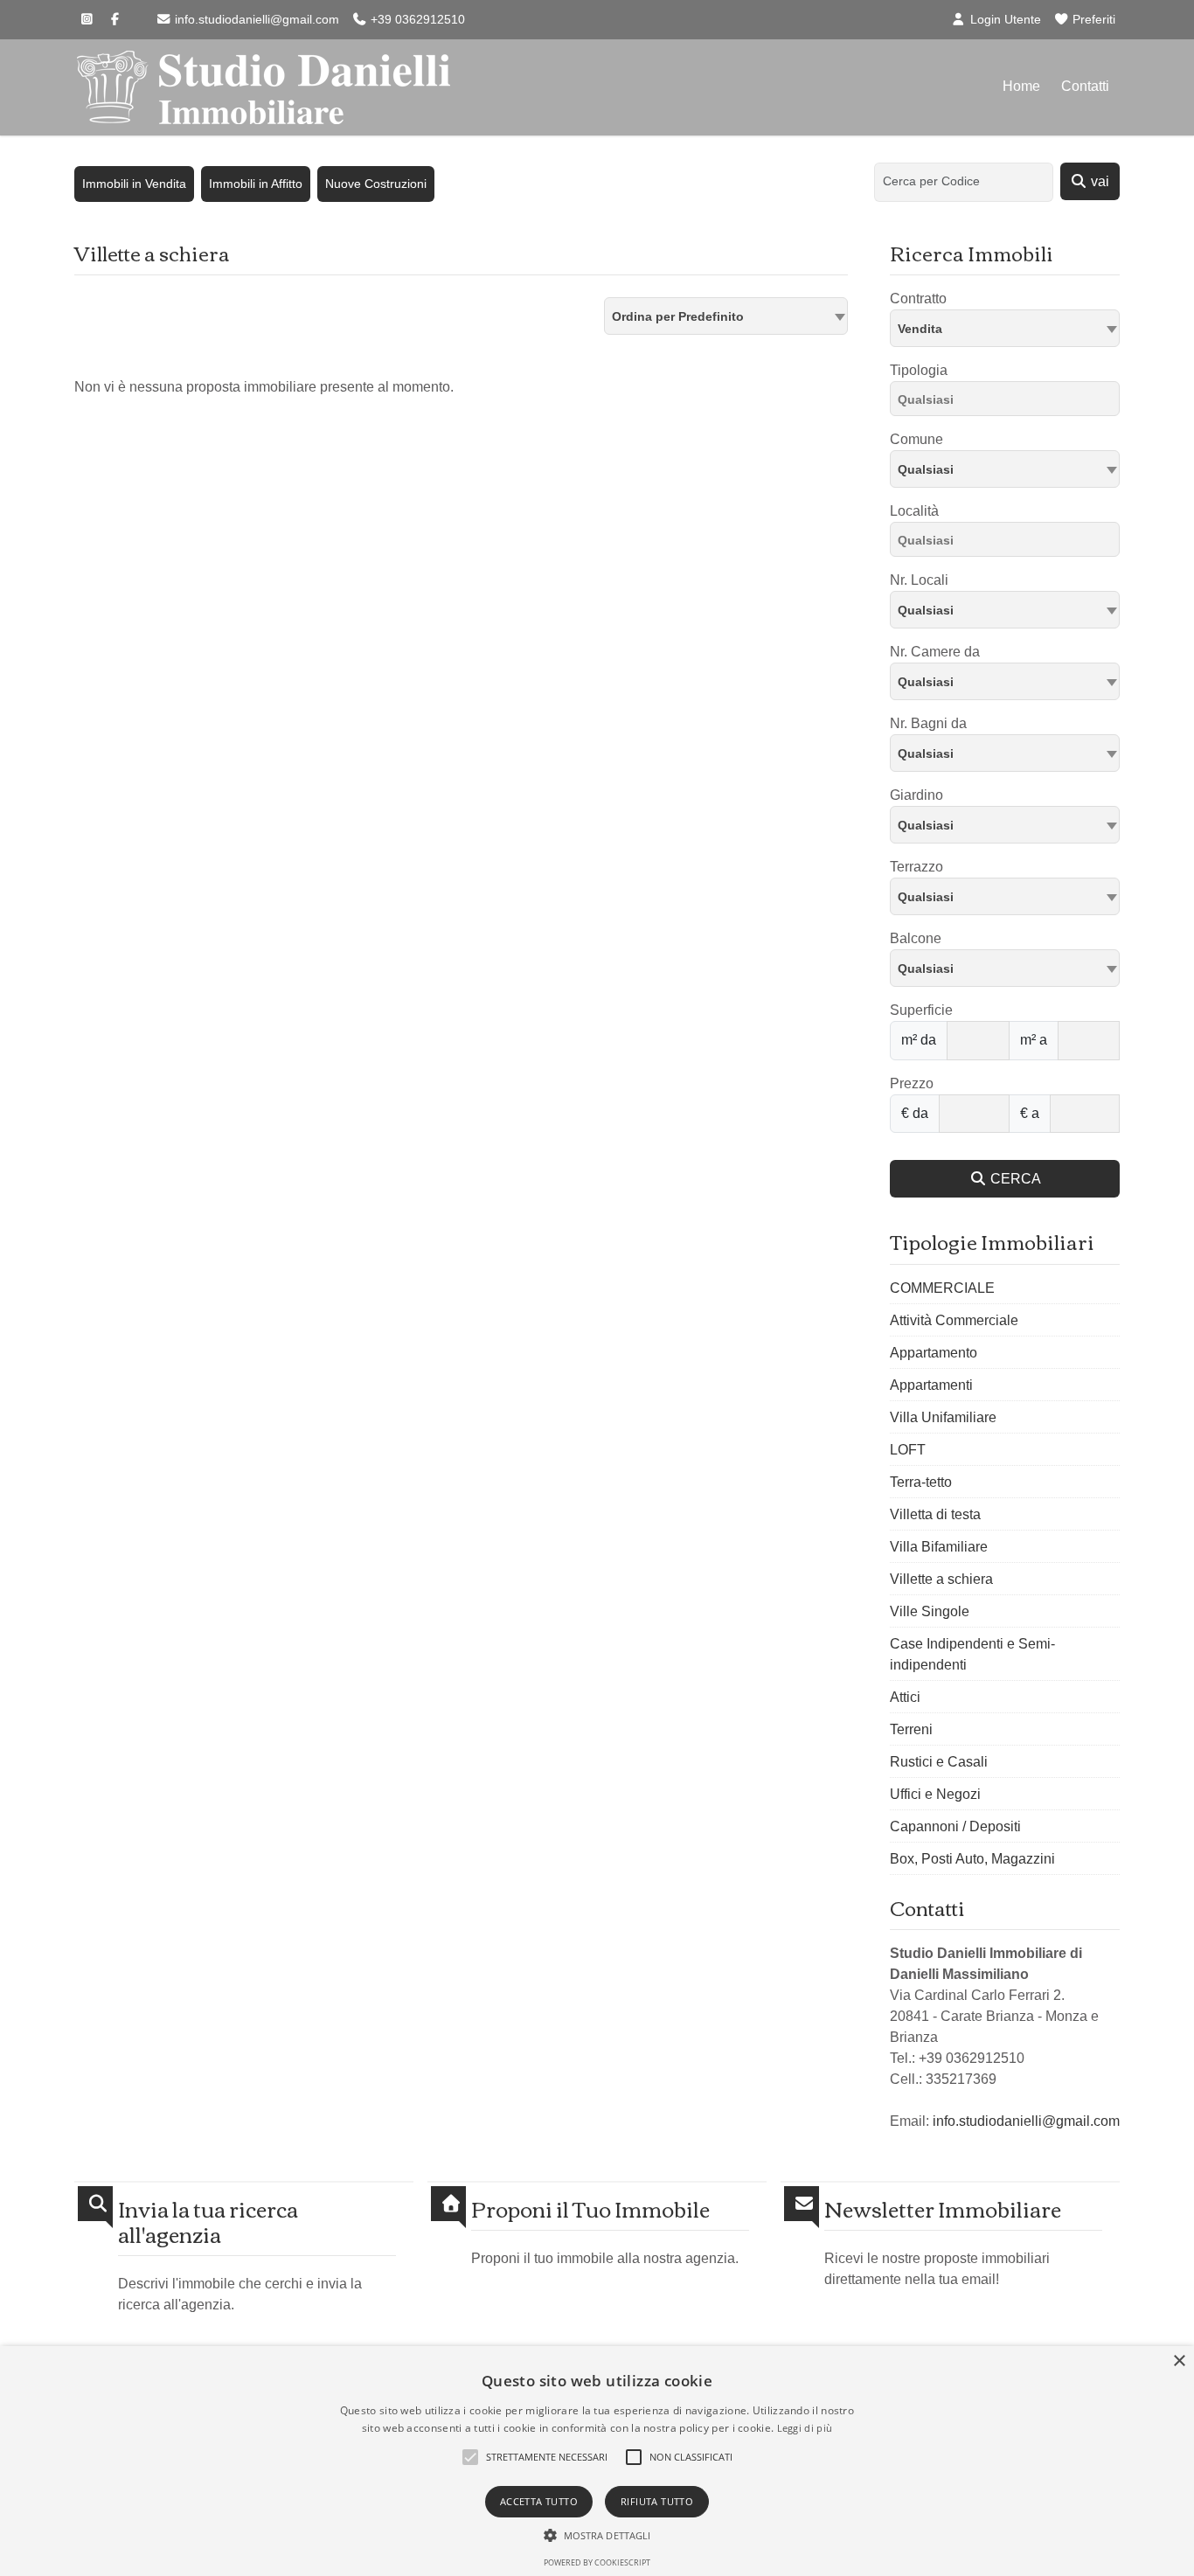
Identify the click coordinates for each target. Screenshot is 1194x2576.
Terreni (911, 1729)
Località (914, 511)
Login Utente (1004, 19)
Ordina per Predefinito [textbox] (678, 316)
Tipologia (919, 370)
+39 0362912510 (416, 19)
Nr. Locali (919, 580)
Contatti (1085, 86)
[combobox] (726, 316)
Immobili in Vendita (134, 184)
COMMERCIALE (942, 1288)
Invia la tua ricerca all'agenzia (208, 2221)
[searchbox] (1009, 402)
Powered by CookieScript (597, 2562)
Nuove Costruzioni (376, 184)
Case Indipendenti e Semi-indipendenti (972, 1654)
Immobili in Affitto (256, 184)
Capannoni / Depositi (955, 1826)
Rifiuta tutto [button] (657, 2501)
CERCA (1014, 1179)
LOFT (908, 1450)
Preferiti (1092, 19)
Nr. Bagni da (928, 723)
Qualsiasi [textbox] (926, 469)
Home (1021, 86)
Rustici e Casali (939, 1762)
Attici (905, 1697)
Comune (916, 439)
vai (1098, 181)
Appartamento (934, 1353)
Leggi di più (805, 2428)
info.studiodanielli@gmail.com (255, 19)
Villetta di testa (935, 1514)
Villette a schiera (941, 1579)
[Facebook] (115, 19)
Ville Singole (930, 1611)
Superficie (921, 1010)
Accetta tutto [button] (539, 2501)
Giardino (916, 795)
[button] (597, 2535)
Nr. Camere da (935, 652)
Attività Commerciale (954, 1320)
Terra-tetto (921, 1482)
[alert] (597, 2461)
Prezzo (912, 1083)
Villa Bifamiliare (939, 1547)
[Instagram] (87, 19)
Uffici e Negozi (935, 1794)
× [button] (1179, 2361)
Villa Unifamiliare (943, 1417)
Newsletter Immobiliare (943, 2208)
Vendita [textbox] (920, 329)
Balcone (916, 938)
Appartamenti (931, 1385)
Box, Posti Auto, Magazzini (972, 1859)
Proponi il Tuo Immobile (590, 2208)
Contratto (918, 299)
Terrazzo (916, 867)
